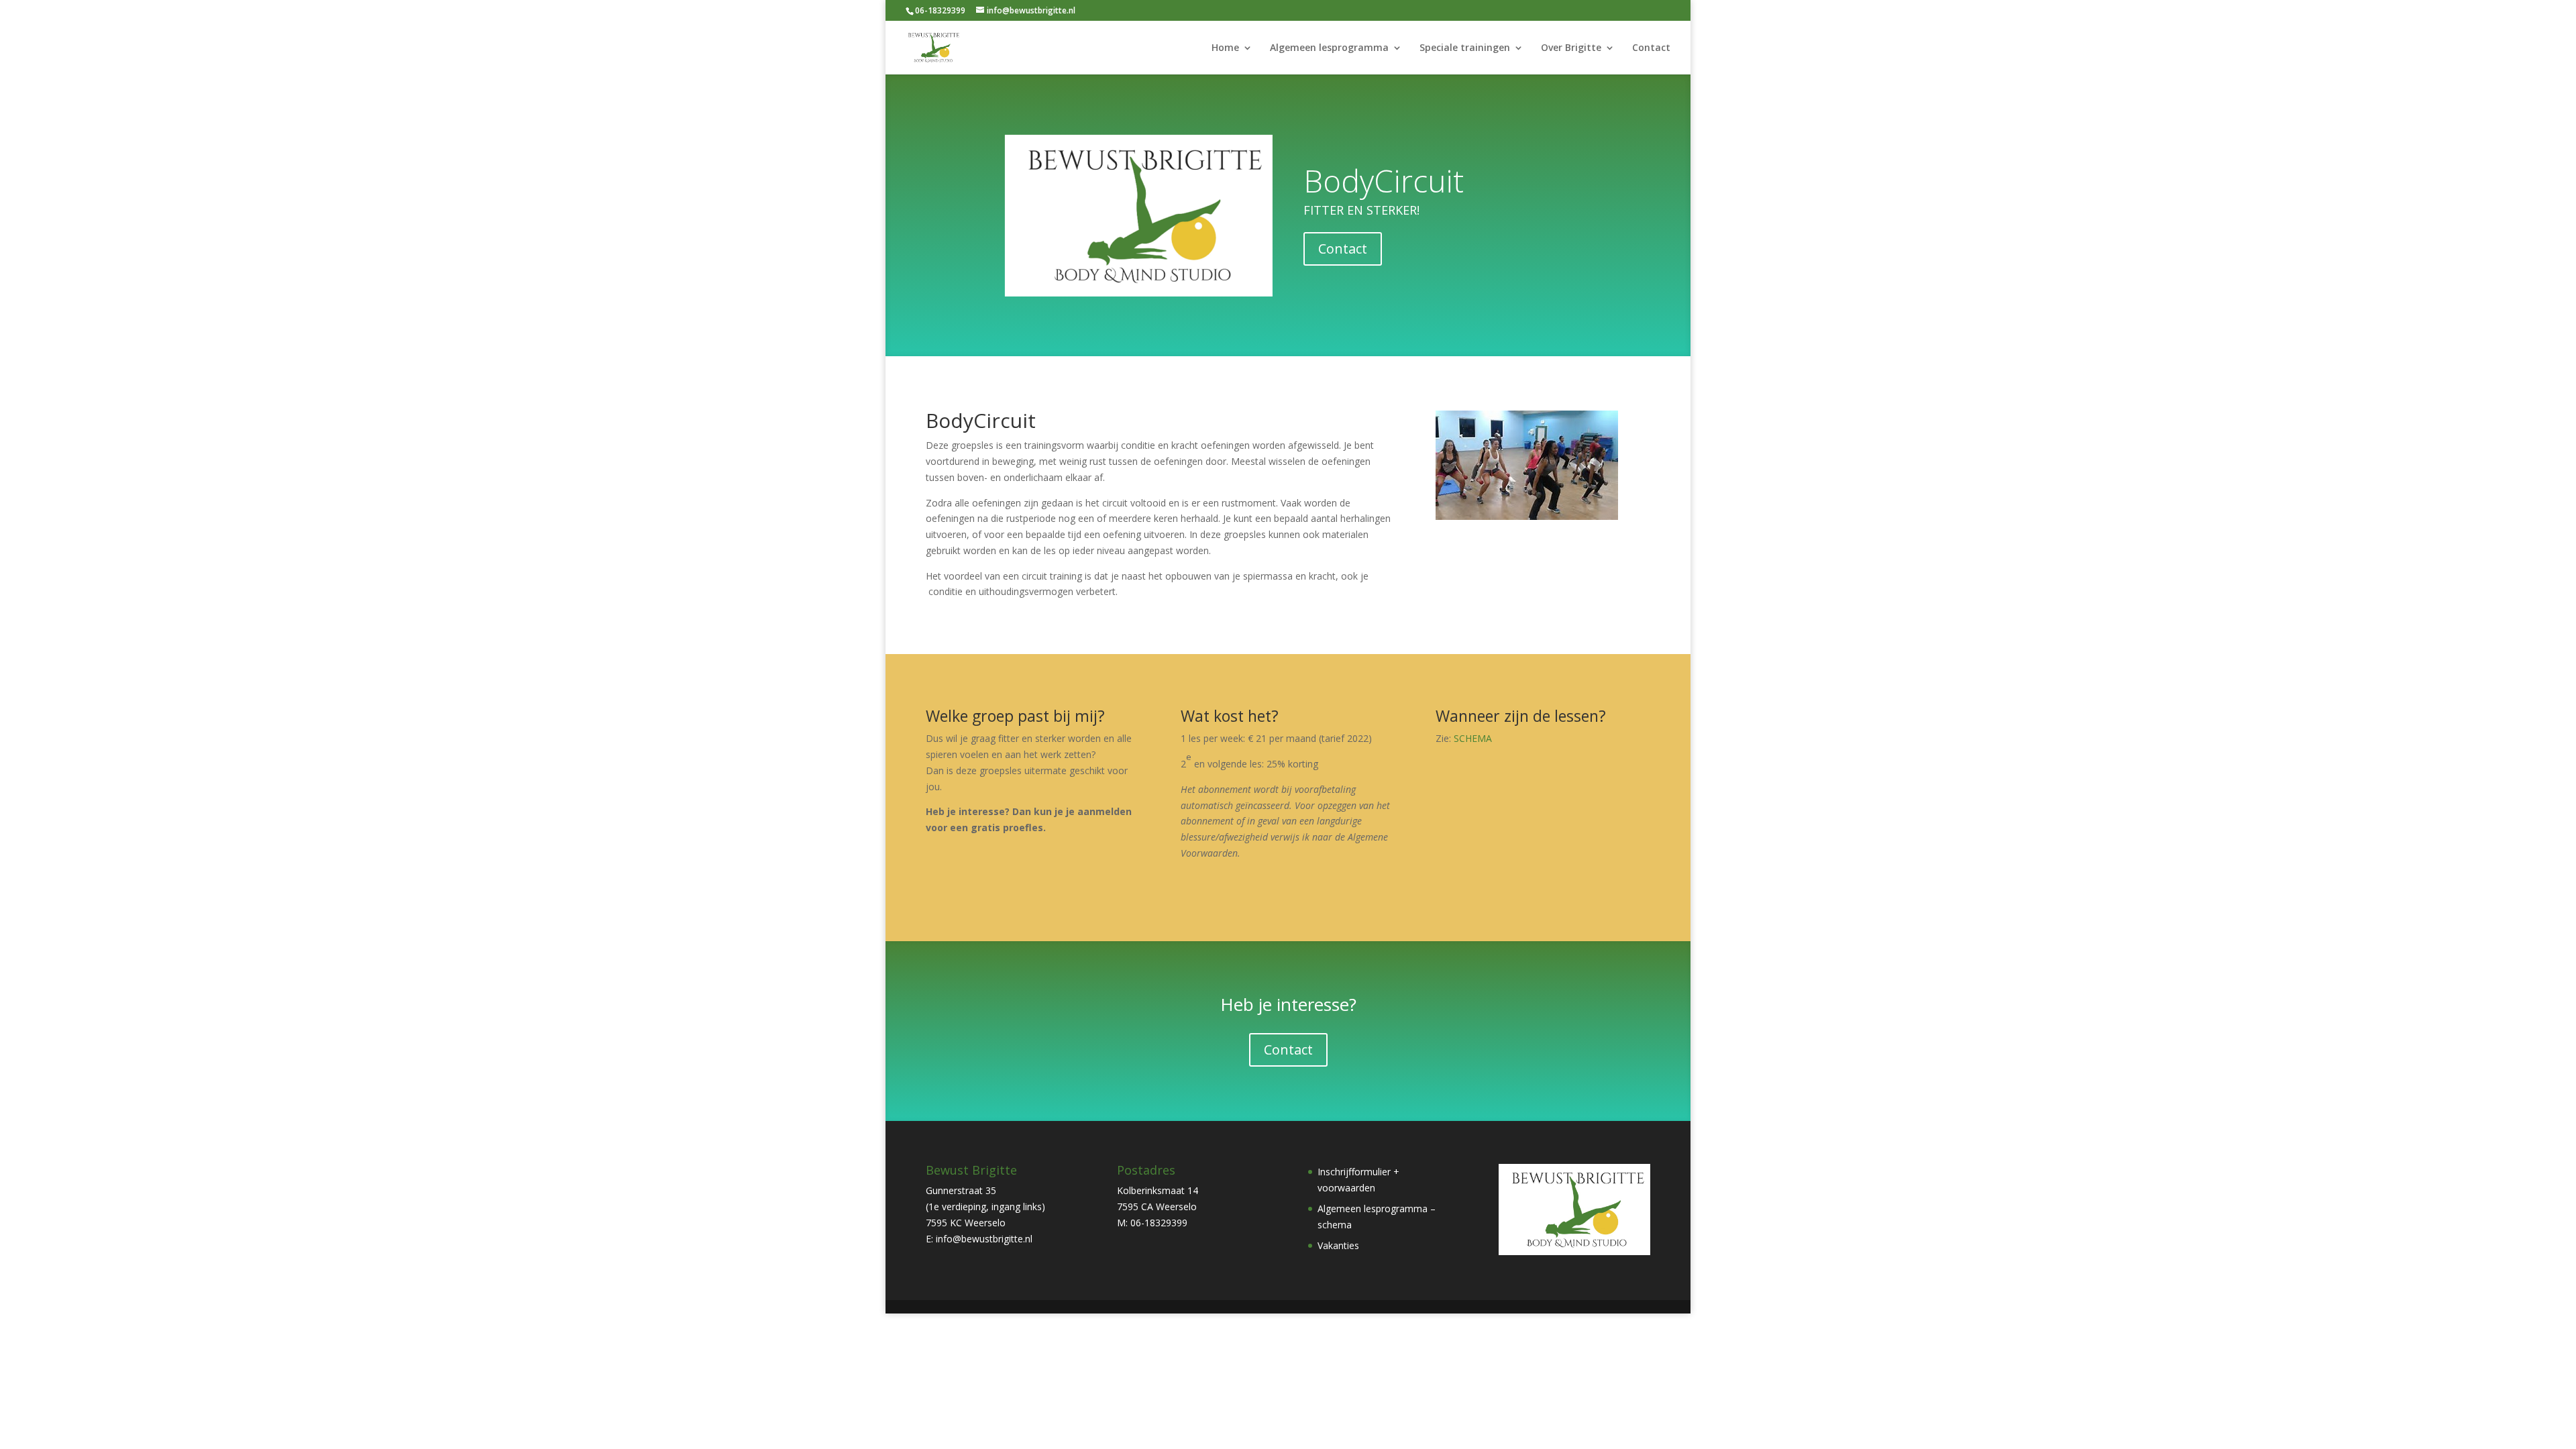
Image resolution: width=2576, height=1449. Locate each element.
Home (1225, 48)
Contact (1651, 48)
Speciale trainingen (1465, 48)
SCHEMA (1473, 738)
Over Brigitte (1571, 48)
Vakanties (1338, 1245)
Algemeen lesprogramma (1329, 48)
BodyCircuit (1384, 180)
